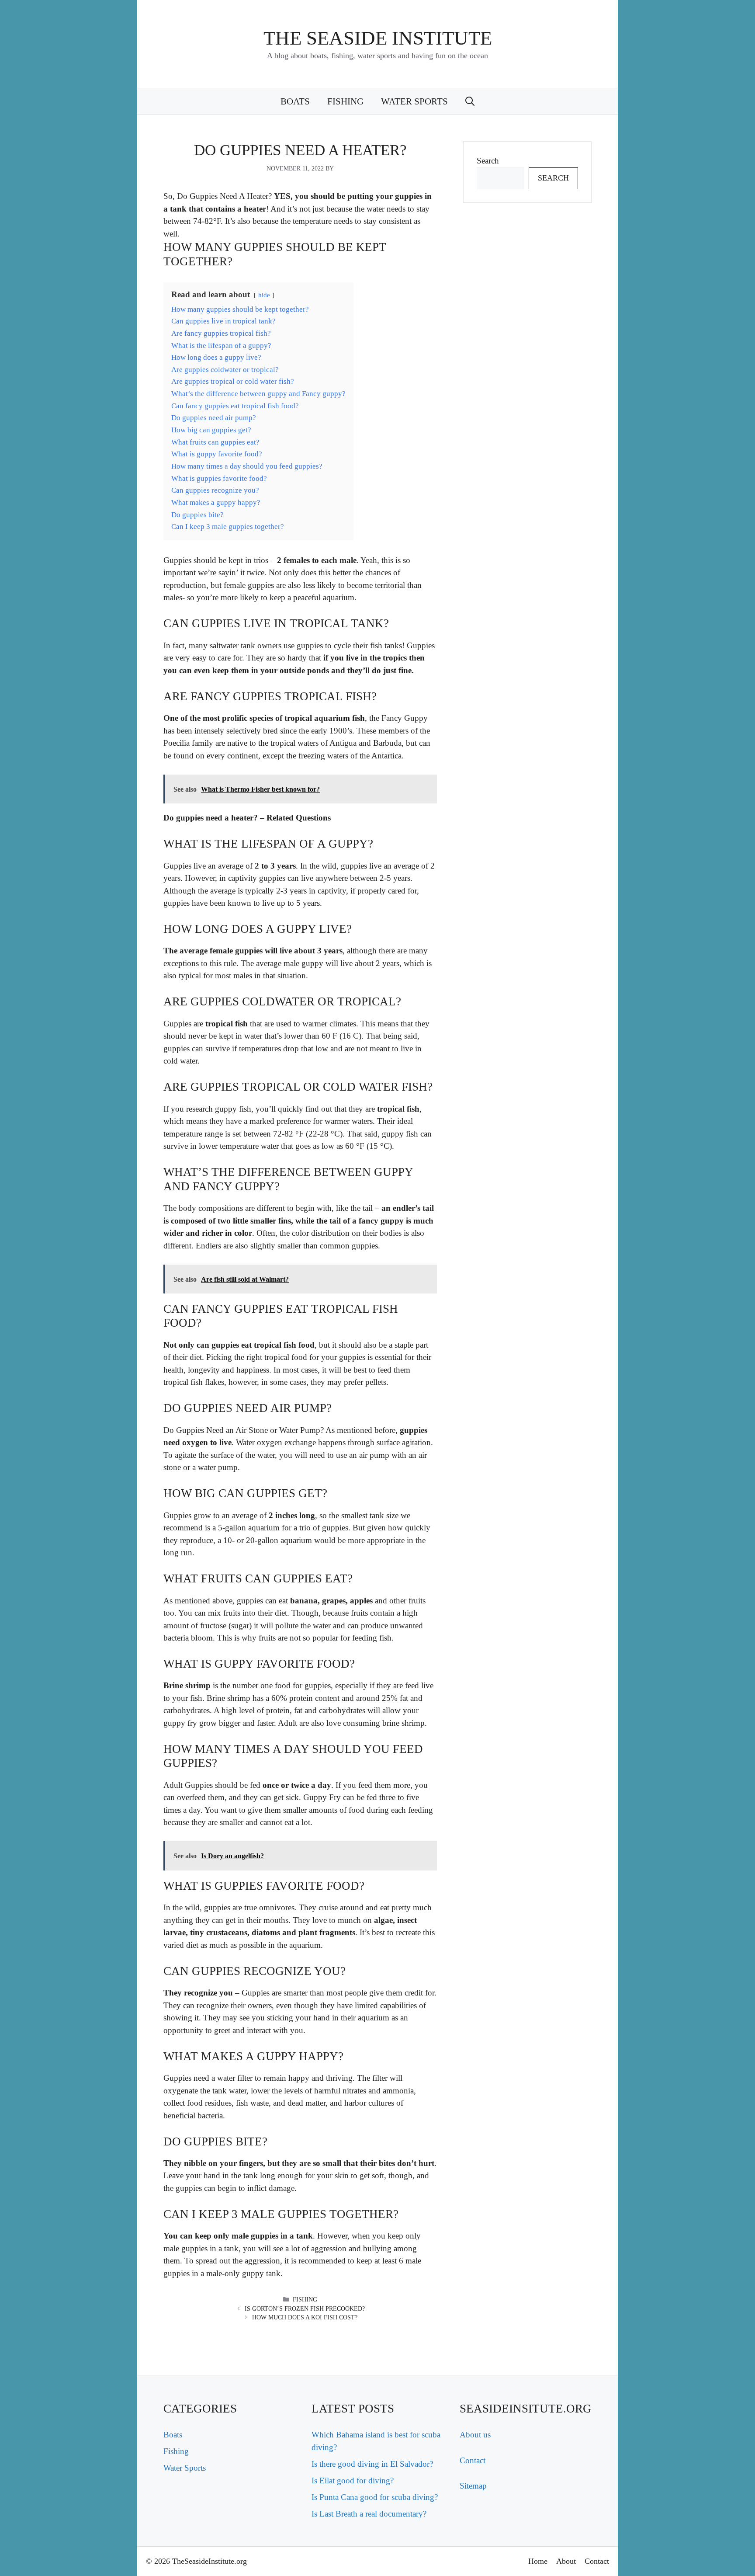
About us (475, 2435)
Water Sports (414, 101)
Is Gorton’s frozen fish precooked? (305, 2309)
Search (488, 161)
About (566, 2561)
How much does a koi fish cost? (305, 2317)
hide (264, 295)
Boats (295, 101)
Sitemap (473, 2486)
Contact (473, 2460)
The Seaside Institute (378, 38)
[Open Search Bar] (470, 101)
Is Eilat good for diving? (353, 2480)
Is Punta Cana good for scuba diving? (375, 2497)
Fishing (345, 101)
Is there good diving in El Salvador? (372, 2464)
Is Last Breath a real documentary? (369, 2514)
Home (538, 2561)
